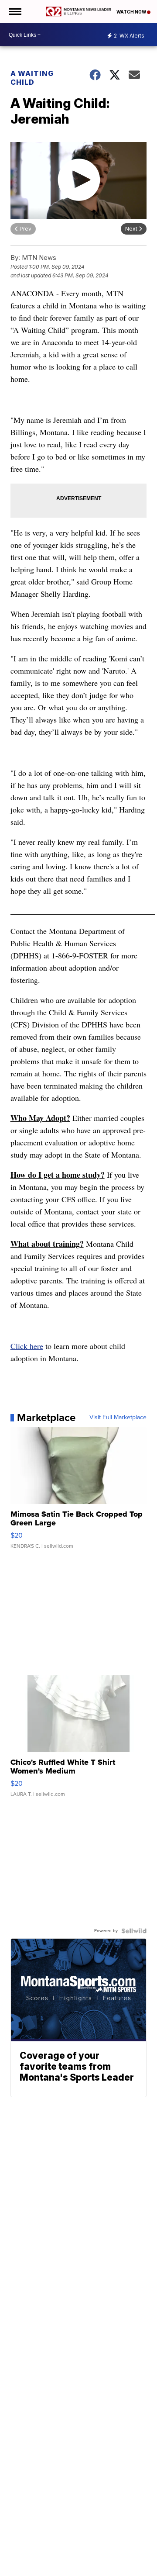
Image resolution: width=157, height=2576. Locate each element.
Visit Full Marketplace (118, 1418)
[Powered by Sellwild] (134, 1931)
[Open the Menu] (15, 12)
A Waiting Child (32, 78)
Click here (27, 1346)
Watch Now (132, 12)
